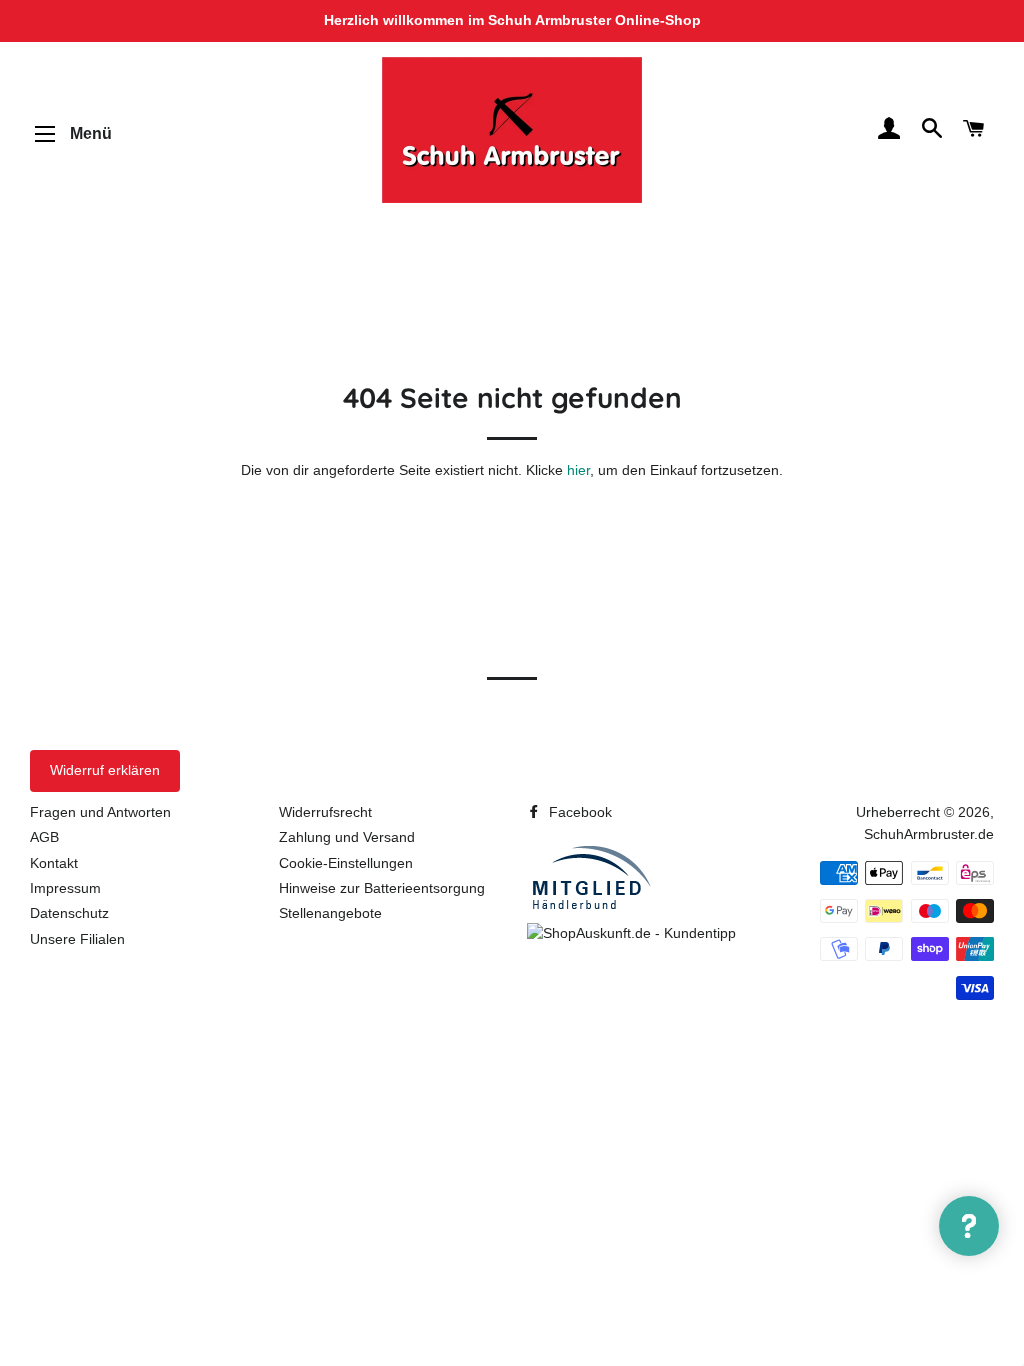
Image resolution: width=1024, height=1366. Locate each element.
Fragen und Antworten (100, 812)
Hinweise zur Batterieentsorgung (382, 888)
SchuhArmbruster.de (929, 834)
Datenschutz (69, 913)
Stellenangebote (330, 913)
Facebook (578, 812)
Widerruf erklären (105, 770)
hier (578, 470)
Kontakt (54, 863)
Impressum (65, 888)
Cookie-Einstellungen (346, 863)
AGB (44, 837)
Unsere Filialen (77, 939)
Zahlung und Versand (347, 837)
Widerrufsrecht (325, 812)
